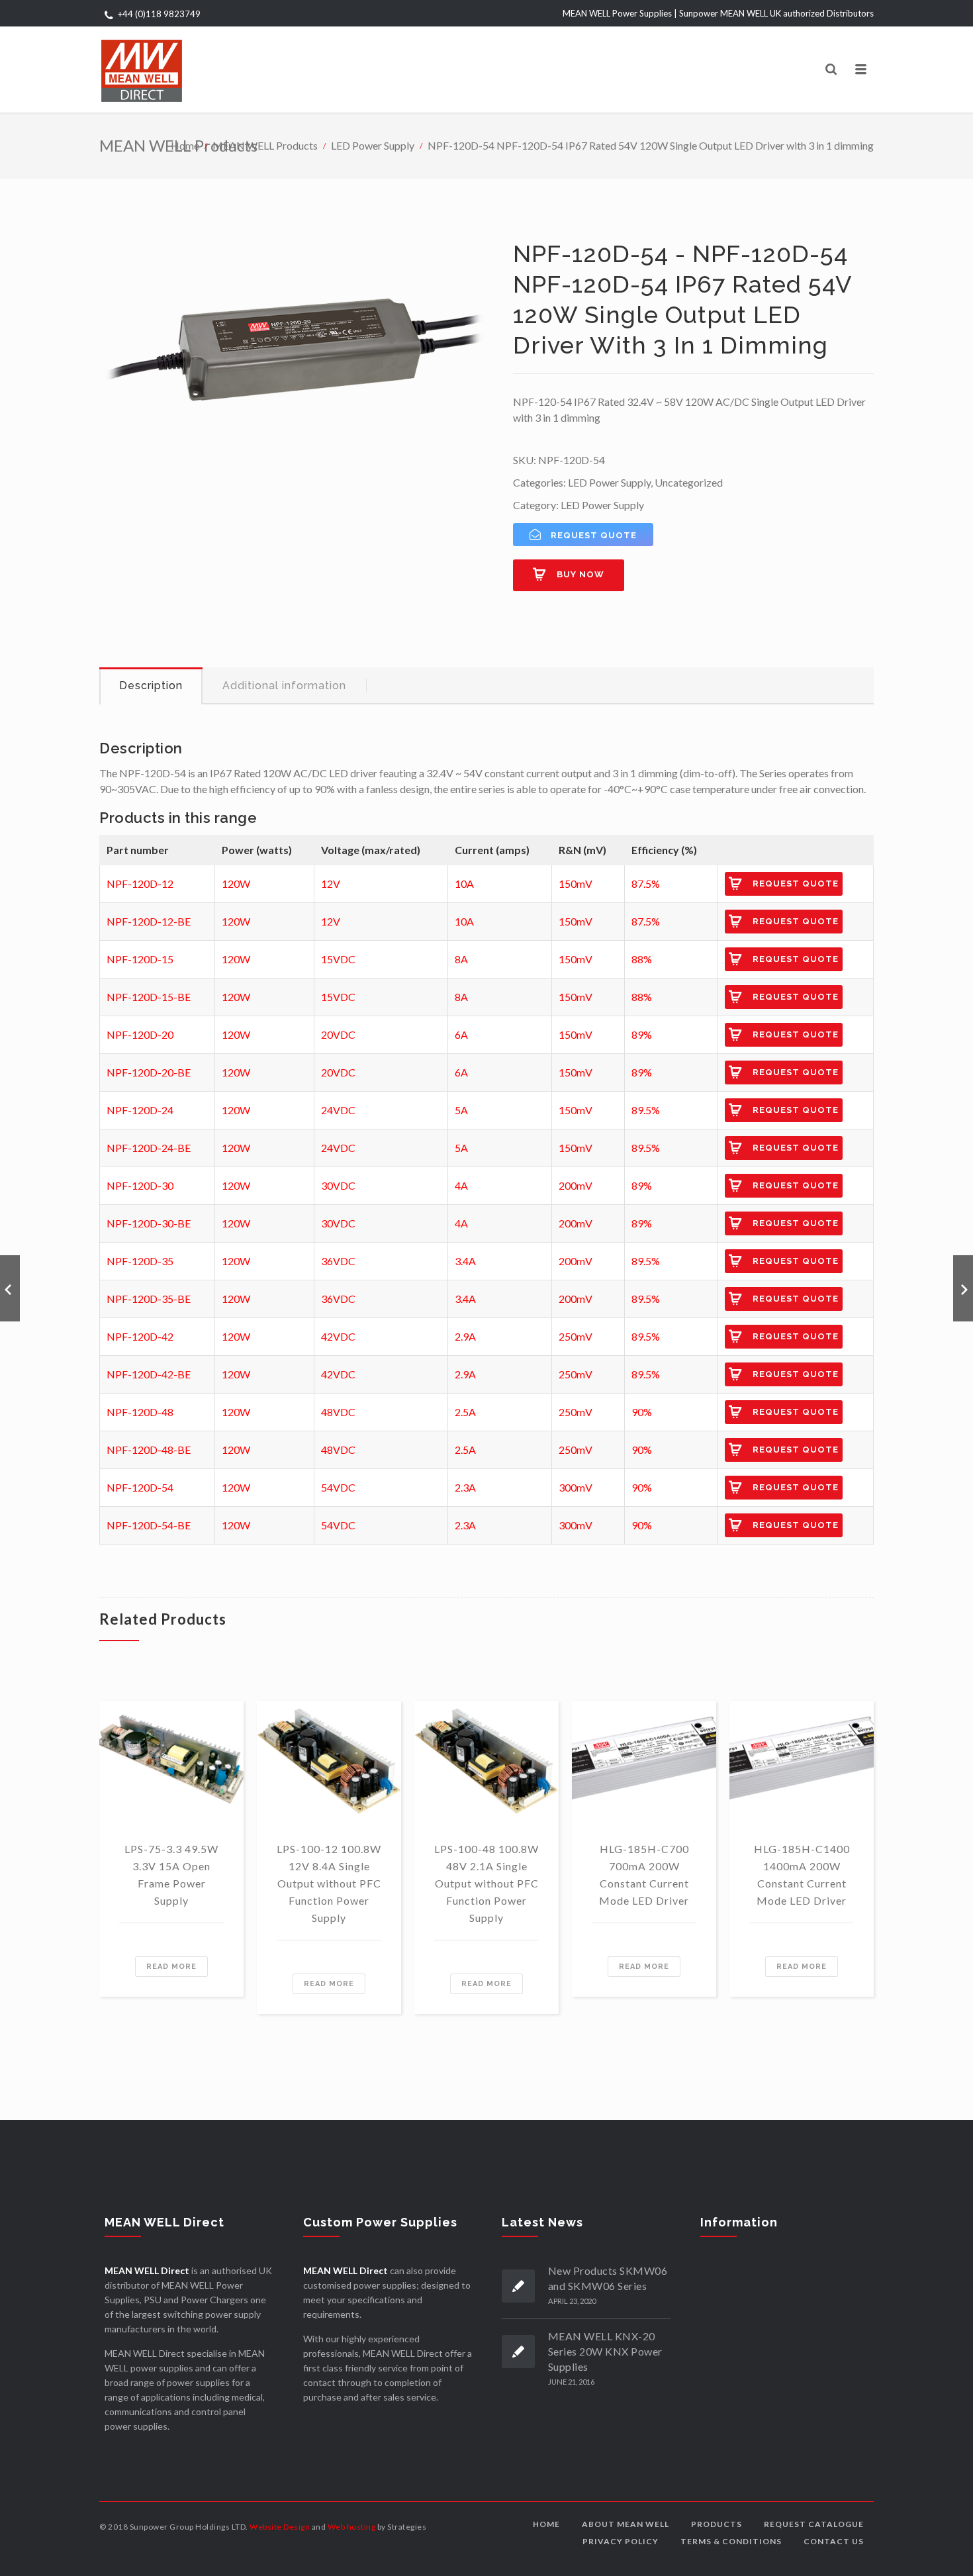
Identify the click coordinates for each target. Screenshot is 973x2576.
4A (461, 1185)
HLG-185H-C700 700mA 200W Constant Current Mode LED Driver (644, 1875)
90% (642, 1412)
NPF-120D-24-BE (149, 1148)
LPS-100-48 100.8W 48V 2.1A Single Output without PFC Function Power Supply (486, 1883)
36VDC (338, 1261)
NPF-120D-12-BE (149, 921)
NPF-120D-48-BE (149, 1450)
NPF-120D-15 (140, 959)
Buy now (580, 574)
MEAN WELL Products (265, 145)
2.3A (465, 1487)
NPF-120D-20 (140, 1034)
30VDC (338, 1185)
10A (464, 883)
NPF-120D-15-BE (149, 997)
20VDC (338, 1034)
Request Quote (796, 883)
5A (461, 1110)
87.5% (646, 883)
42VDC (338, 1336)
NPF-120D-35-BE (149, 1299)
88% (642, 959)
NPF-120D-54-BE (149, 1525)
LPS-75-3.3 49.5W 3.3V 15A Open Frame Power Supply (171, 1875)
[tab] (151, 686)
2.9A (465, 1336)
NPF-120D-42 (140, 1336)
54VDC (338, 1487)
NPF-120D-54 (140, 1487)
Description (151, 686)
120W (236, 883)
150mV (576, 883)
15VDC (338, 959)
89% (642, 1034)
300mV (576, 1487)
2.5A (465, 1412)
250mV (576, 1336)
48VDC (338, 1412)
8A (461, 959)
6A (461, 1034)
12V (331, 883)
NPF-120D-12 (140, 883)
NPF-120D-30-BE (149, 1223)
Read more (171, 1967)
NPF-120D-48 (140, 1412)
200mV (576, 1185)
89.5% (646, 1110)
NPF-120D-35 (140, 1261)
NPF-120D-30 (140, 1185)
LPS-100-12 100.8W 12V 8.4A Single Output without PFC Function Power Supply (329, 1883)
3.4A (465, 1261)
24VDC (338, 1110)
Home (185, 145)
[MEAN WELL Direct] (142, 70)
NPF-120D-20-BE (149, 1072)
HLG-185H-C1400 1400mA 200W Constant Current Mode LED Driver (802, 1875)
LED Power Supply (373, 145)
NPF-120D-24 (140, 1110)
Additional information (284, 686)
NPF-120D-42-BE (149, 1374)
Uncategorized (689, 482)
